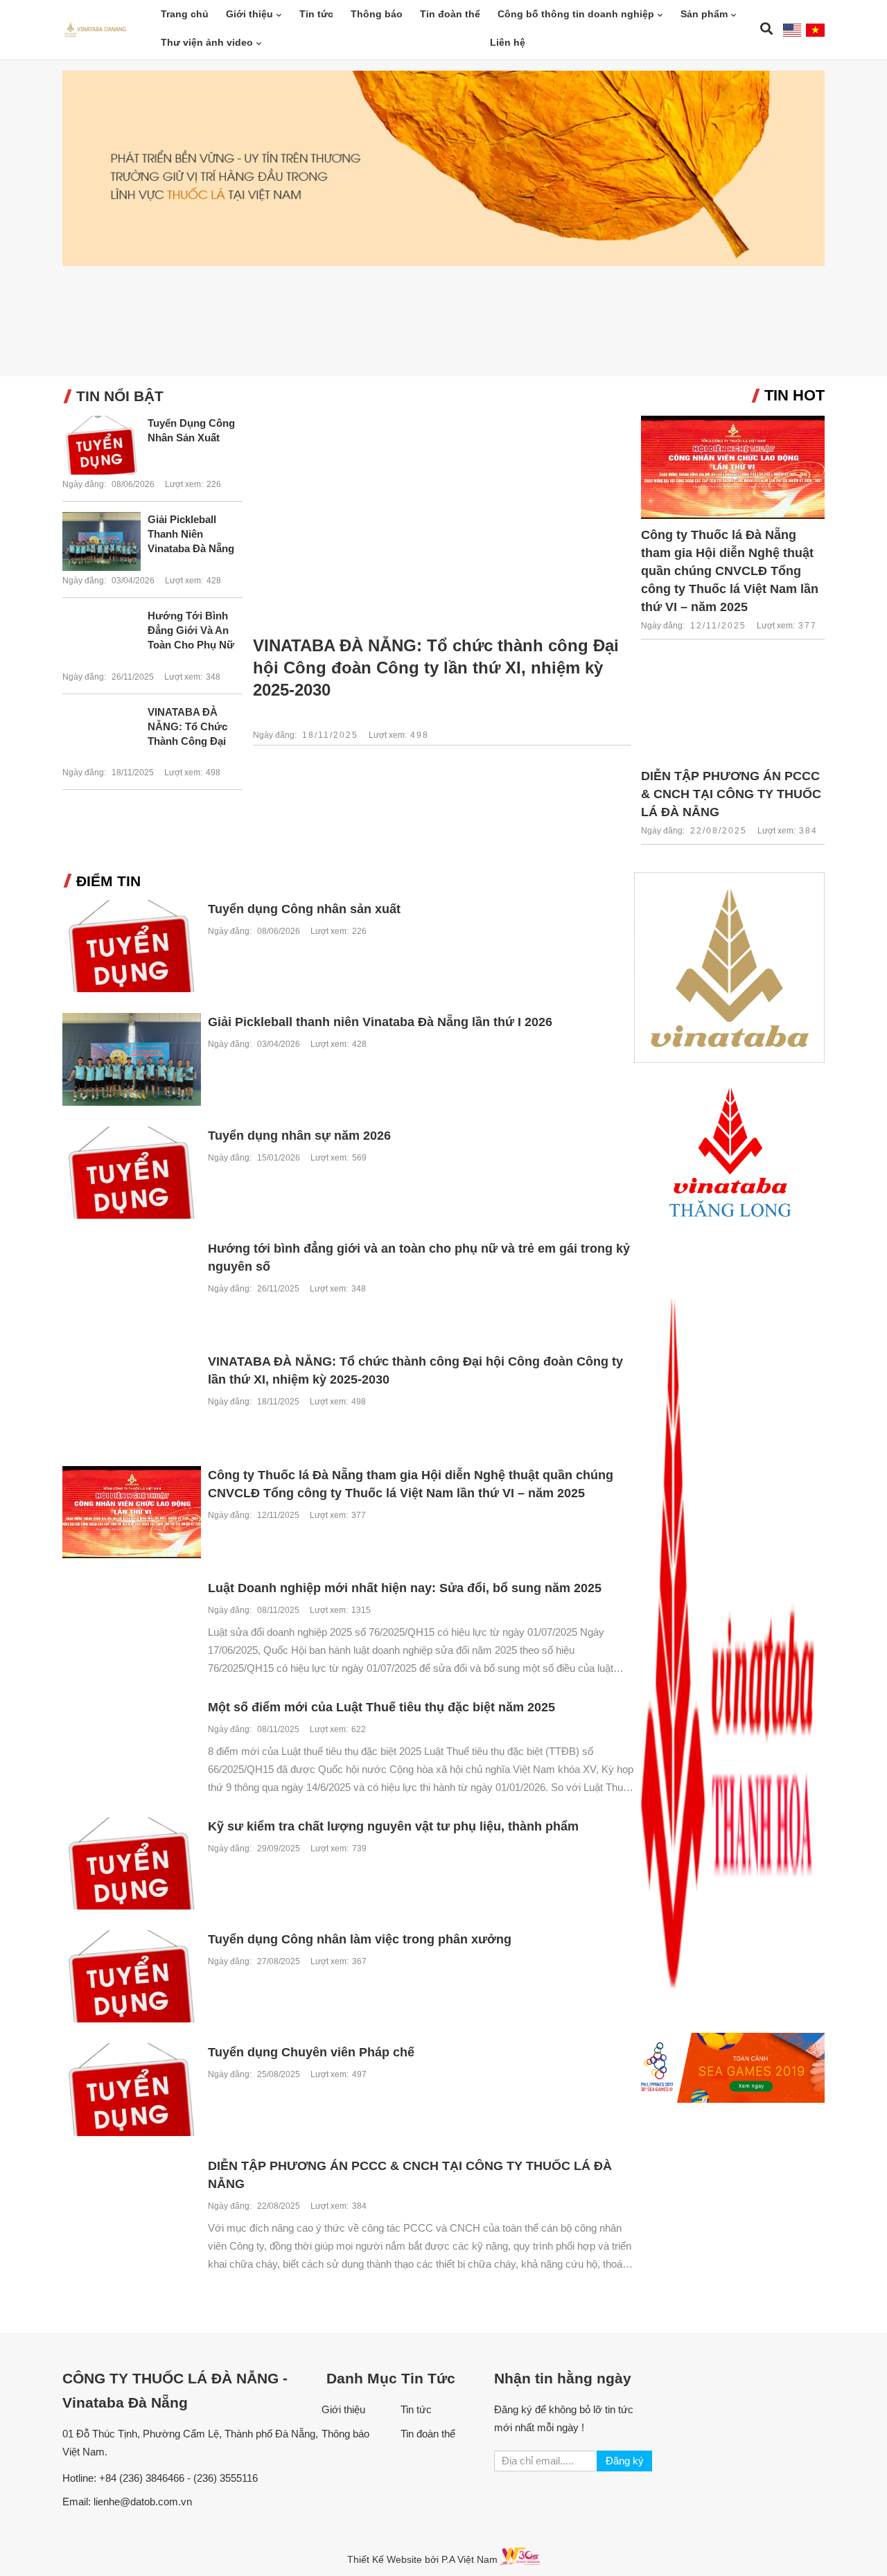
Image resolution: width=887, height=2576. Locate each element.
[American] (792, 30)
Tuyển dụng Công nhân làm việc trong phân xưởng (360, 1939)
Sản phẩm (704, 14)
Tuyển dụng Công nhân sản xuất (191, 430)
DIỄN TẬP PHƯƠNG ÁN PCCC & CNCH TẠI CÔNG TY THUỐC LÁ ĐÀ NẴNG (731, 794)
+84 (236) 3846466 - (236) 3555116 (178, 2478)
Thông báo (377, 14)
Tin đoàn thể (450, 14)
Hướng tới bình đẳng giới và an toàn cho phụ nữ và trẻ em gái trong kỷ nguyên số (191, 631)
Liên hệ (508, 42)
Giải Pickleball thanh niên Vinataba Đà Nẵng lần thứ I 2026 (191, 535)
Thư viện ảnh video (207, 42)
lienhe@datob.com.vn (143, 2502)
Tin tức (316, 14)
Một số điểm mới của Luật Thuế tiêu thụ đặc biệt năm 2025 (381, 1707)
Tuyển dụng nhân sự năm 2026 (299, 1136)
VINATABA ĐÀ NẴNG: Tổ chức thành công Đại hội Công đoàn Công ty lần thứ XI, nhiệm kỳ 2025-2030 (193, 727)
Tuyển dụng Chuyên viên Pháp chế (311, 2052)
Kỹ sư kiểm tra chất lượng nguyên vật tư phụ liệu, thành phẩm (393, 1826)
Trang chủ (185, 14)
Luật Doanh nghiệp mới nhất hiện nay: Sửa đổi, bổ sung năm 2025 (405, 1588)
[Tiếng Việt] (815, 30)
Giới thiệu (249, 14)
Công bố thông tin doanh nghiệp (576, 14)
